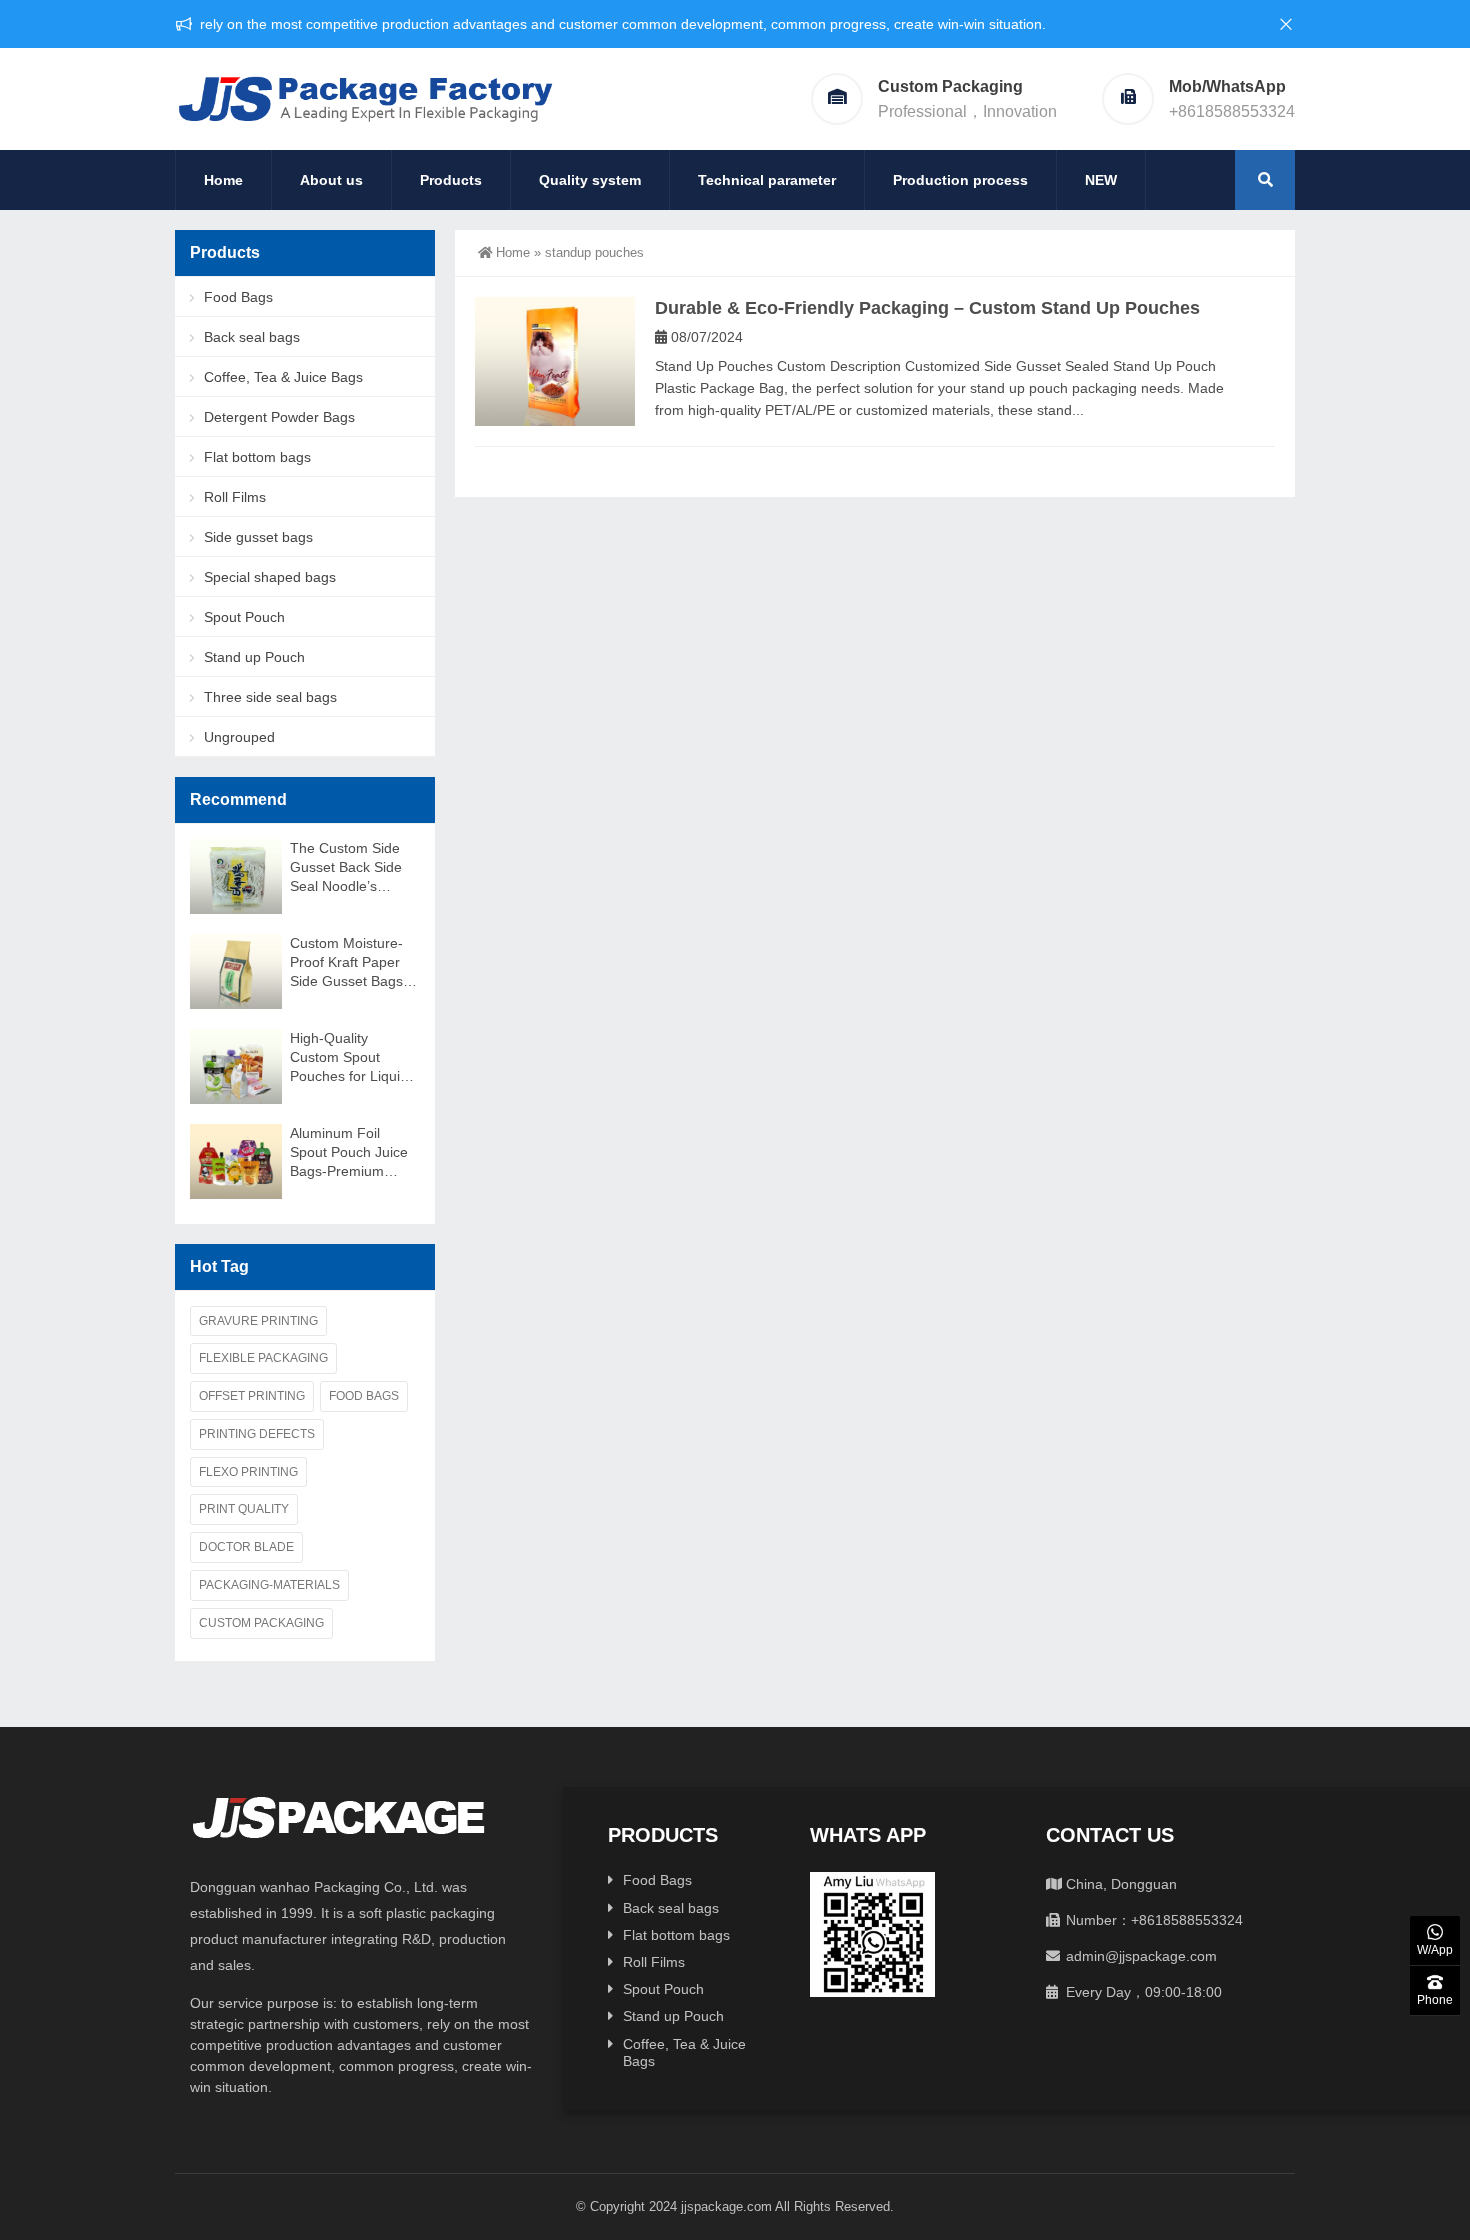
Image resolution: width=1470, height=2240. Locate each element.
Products (451, 180)
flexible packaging (263, 1358)
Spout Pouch (244, 617)
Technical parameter (767, 180)
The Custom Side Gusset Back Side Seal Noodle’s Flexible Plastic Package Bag (346, 868)
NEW (1101, 180)
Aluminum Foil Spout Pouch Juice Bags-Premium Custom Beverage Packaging (349, 1153)
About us (331, 180)
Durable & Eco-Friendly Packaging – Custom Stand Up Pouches (927, 308)
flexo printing (248, 1472)
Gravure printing (258, 1321)
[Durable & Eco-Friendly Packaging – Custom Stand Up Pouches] (555, 361)
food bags (364, 1396)
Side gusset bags (258, 537)
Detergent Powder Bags (279, 417)
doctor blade (246, 1547)
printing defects (257, 1434)
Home (223, 180)
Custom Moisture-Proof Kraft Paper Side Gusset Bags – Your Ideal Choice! (352, 963)
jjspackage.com (726, 2206)
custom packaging (261, 1623)
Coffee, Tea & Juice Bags (283, 377)
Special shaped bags (270, 577)
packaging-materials (269, 1585)
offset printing (252, 1396)
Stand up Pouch (254, 657)
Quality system (590, 180)
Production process (960, 180)
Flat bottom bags (257, 457)
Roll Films (235, 497)
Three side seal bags (270, 697)
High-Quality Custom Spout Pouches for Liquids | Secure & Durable (352, 1058)
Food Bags (238, 297)
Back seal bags (252, 337)
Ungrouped (239, 737)
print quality (244, 1509)
